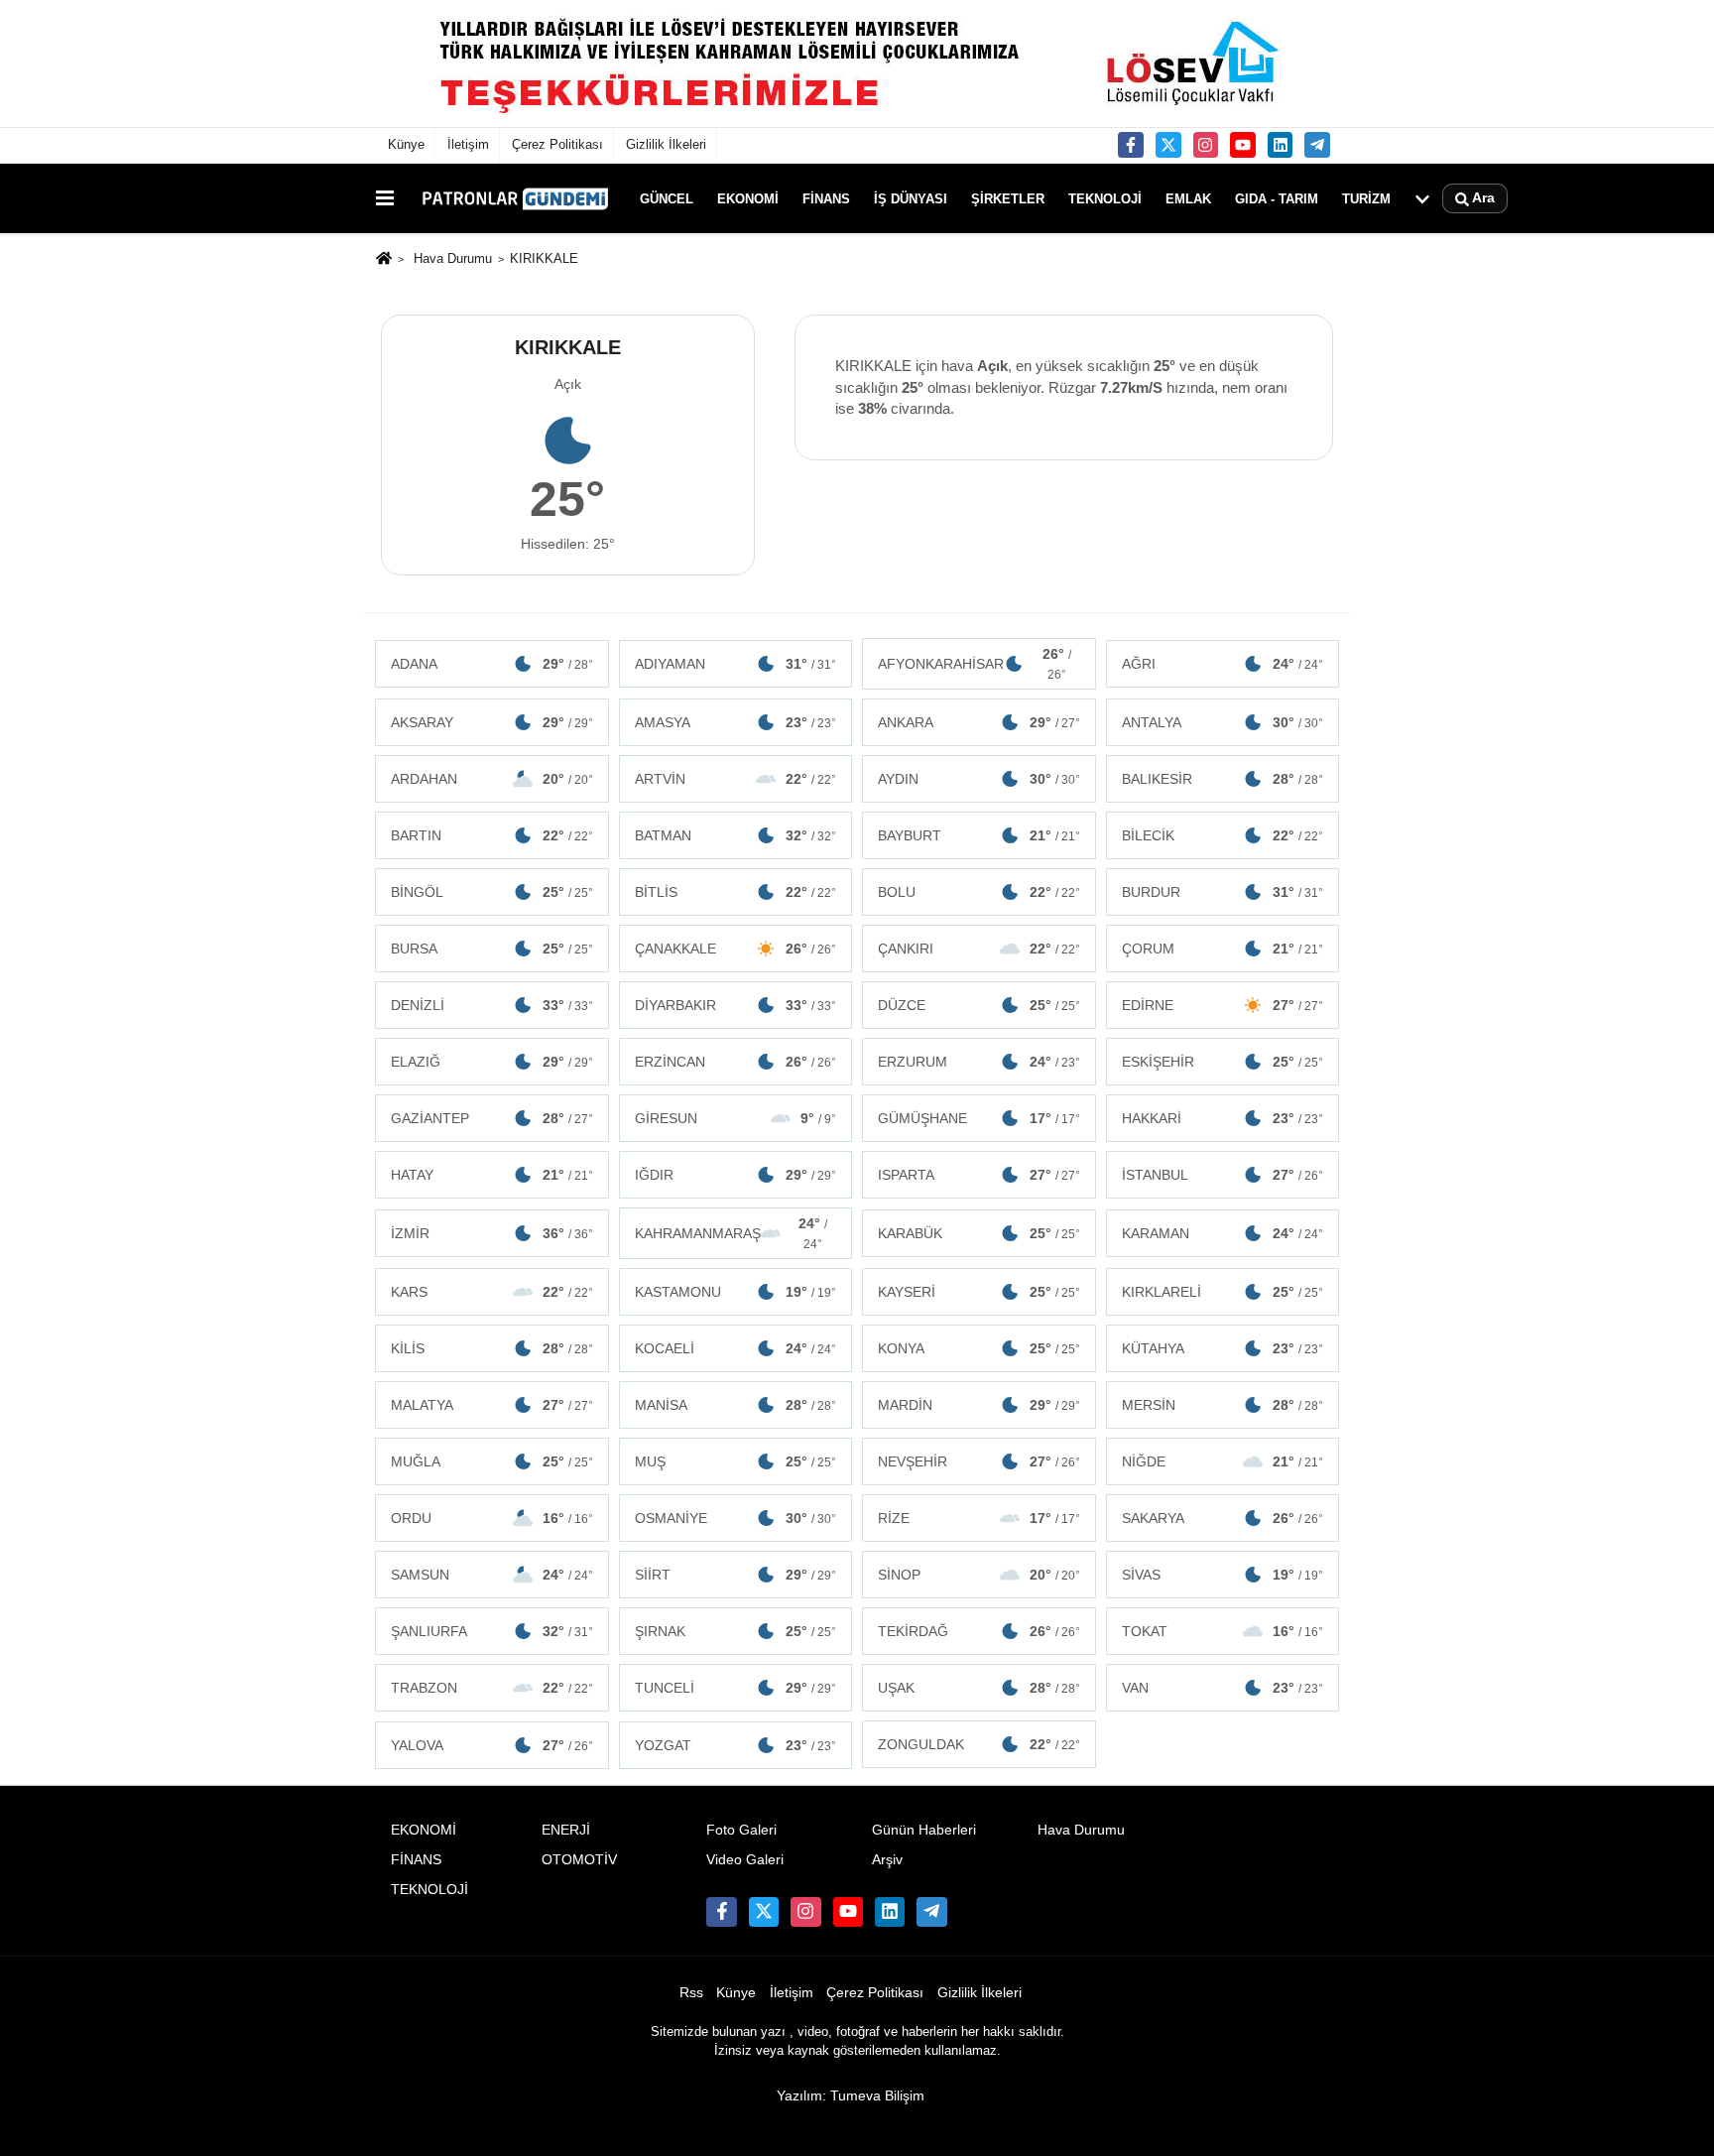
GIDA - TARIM (1277, 198)
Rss (691, 1993)
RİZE (979, 1518)
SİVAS (1223, 1575)
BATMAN (736, 835)
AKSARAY (492, 722)
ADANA (492, 664)
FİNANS (826, 198)
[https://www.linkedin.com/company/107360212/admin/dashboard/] (1281, 145)
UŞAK (979, 1688)
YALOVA (492, 1745)
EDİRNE (1223, 1005)
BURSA (492, 949)
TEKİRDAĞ (979, 1631)
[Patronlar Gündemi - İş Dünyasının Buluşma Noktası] (513, 198)
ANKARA (979, 722)
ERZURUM (979, 1062)
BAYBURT (979, 835)
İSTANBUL (1223, 1175)
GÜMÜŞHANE (979, 1118)
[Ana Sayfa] (384, 260)
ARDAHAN (492, 779)
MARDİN (979, 1405)
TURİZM (1366, 198)
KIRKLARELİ (1223, 1292)
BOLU (979, 892)
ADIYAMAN (736, 664)
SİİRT (736, 1575)
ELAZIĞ (492, 1062)
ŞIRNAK (736, 1631)
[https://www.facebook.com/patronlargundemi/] (1131, 145)
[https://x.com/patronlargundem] (1168, 145)
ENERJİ (566, 1830)
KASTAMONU (736, 1292)
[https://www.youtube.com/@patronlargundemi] (1243, 145)
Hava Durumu (453, 258)
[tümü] (1422, 198)
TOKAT (1223, 1631)
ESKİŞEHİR (1223, 1062)
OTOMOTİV (579, 1860)
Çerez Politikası (557, 144)
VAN (1223, 1688)
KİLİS (492, 1348)
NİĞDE (1223, 1461)
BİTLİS (736, 892)
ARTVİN (736, 779)
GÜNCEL (667, 198)
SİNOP (979, 1575)
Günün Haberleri (924, 1830)
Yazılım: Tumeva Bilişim (851, 2096)
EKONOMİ (748, 198)
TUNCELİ (736, 1688)
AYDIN (979, 779)
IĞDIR (736, 1175)
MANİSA (736, 1405)
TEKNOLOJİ (1105, 198)
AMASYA (736, 722)
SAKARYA (1223, 1518)
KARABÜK (979, 1233)
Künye (406, 144)
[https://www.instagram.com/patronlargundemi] (1206, 145)
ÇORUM (1223, 949)
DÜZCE (979, 1005)
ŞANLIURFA (492, 1631)
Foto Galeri (741, 1830)
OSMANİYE (736, 1518)
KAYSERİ (979, 1292)
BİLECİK (1223, 835)
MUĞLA (492, 1461)
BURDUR (1223, 892)
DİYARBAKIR (736, 1005)
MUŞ (736, 1461)
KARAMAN (1223, 1233)
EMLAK (1188, 198)
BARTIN (492, 835)
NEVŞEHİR (979, 1461)
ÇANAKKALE (736, 949)
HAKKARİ (1223, 1118)
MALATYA (492, 1405)
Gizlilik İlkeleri (666, 144)
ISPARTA (979, 1175)
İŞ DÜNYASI (911, 198)
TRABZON (492, 1688)
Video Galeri (745, 1860)
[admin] (1317, 145)
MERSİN (1223, 1405)
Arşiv (887, 1860)
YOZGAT (736, 1745)
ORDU (492, 1518)
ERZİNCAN (736, 1062)
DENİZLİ (492, 1005)
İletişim (468, 144)
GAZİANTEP (492, 1118)
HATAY (492, 1175)
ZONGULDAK (979, 1744)
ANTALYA (1223, 722)
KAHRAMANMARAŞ (732, 1233)
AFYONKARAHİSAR (975, 664)
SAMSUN (492, 1575)
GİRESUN (736, 1118)
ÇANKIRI (979, 949)
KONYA (979, 1348)
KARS (492, 1292)
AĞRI (1223, 664)
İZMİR (492, 1233)
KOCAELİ (736, 1348)
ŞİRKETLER (1008, 198)
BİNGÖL (492, 892)
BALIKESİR (1223, 779)
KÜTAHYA (1223, 1348)
